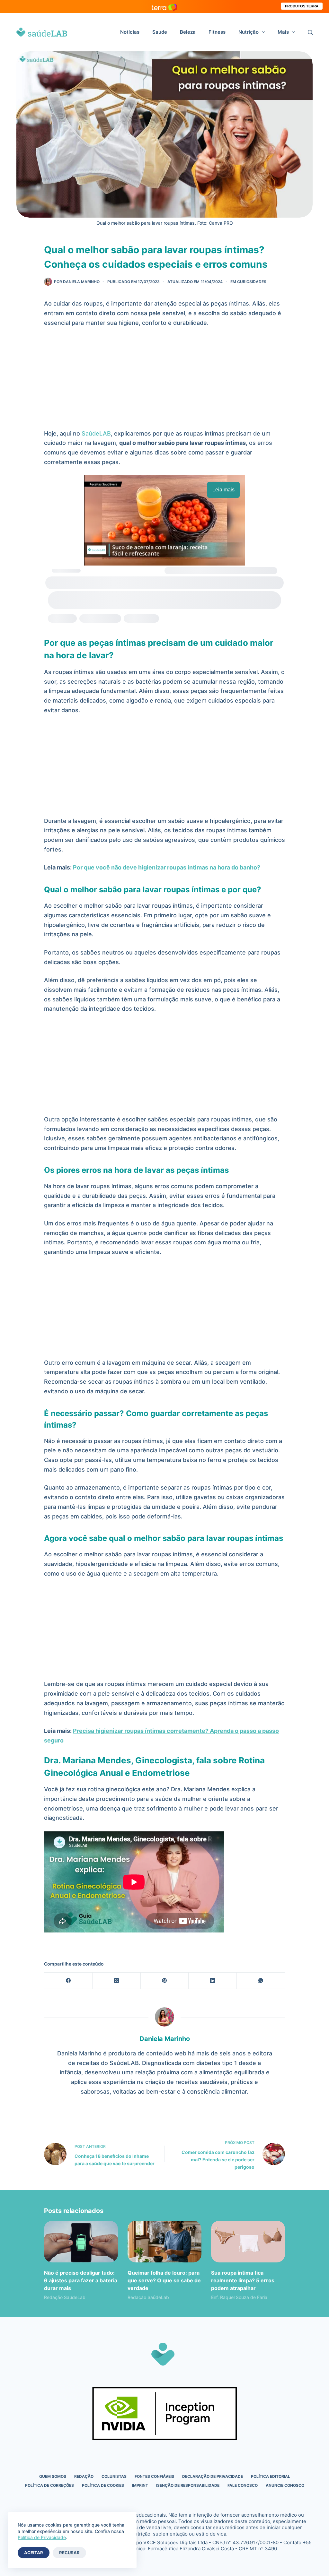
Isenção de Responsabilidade (188, 2485)
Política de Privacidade (42, 2537)
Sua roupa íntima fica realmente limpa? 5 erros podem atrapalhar (243, 2280)
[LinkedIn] (213, 1981)
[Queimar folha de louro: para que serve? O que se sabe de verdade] (164, 2241)
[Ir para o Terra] (164, 6)
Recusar (69, 2553)
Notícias (130, 32)
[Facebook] (68, 1981)
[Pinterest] (165, 1981)
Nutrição (249, 32)
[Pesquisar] (310, 32)
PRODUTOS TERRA (302, 6)
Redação (84, 2476)
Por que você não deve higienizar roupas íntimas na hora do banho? (167, 867)
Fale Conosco (243, 2485)
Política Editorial (271, 2476)
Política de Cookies (103, 2485)
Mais (283, 32)
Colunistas (114, 2476)
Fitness (217, 32)
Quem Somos (53, 2476)
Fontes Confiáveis (154, 2476)
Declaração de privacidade (213, 2476)
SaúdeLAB (96, 433)
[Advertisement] (164, 381)
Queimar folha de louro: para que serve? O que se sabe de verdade (164, 2280)
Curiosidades (252, 282)
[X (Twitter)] (117, 1981)
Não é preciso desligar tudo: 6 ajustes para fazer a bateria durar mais (81, 2280)
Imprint (140, 2485)
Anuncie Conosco (285, 2485)
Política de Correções (49, 2485)
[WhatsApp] (261, 1981)
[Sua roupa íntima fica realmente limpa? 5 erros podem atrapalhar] (248, 2241)
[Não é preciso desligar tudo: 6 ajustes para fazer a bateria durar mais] (81, 2241)
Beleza (188, 32)
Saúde (160, 32)
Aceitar (34, 2553)
